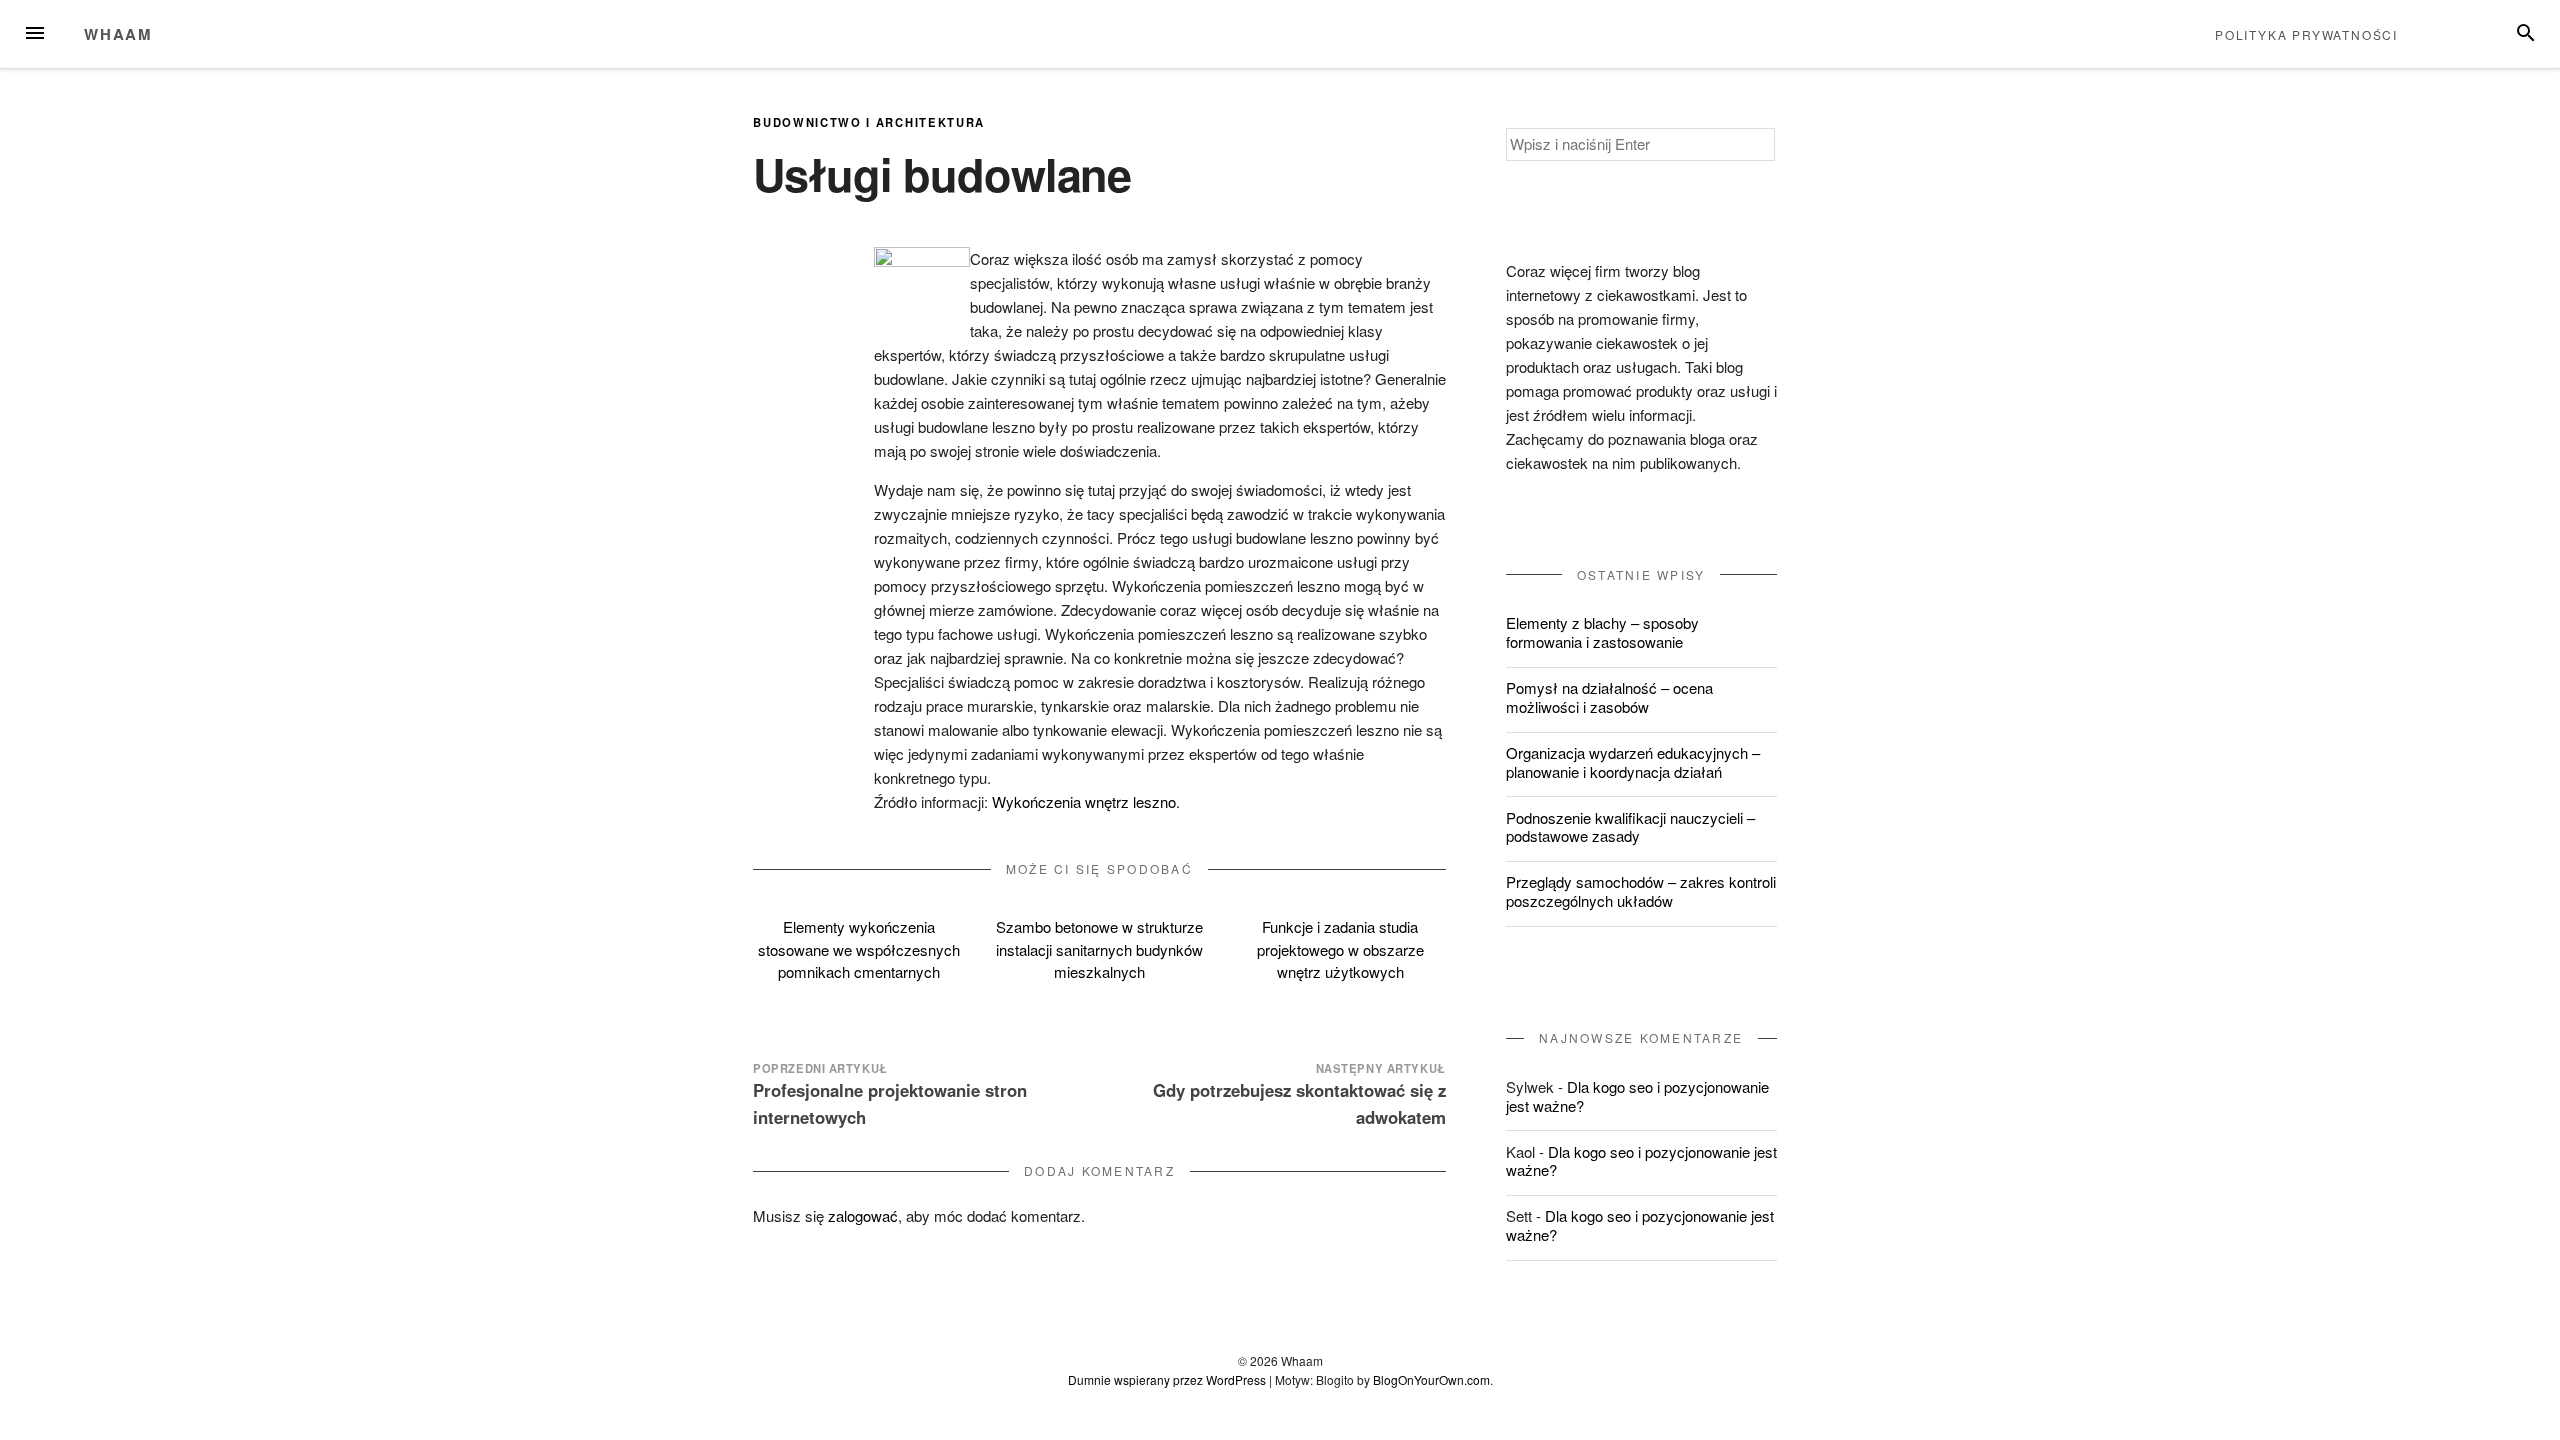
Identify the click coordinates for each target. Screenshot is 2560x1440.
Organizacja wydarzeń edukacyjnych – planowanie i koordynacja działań (1633, 762)
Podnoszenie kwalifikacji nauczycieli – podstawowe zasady (1630, 827)
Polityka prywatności (2306, 34)
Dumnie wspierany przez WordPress (1167, 1379)
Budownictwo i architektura (869, 122)
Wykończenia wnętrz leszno (1084, 801)
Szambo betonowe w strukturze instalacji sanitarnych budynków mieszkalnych (1099, 949)
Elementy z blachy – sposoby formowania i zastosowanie (1602, 632)
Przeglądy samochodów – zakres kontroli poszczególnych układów (1641, 891)
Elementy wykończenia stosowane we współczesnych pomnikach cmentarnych (859, 949)
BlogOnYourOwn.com (1431, 1379)
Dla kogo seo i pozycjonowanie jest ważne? (1637, 1096)
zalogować (863, 1215)
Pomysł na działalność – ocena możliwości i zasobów (1609, 697)
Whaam (118, 34)
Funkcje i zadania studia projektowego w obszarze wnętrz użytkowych (1340, 949)
